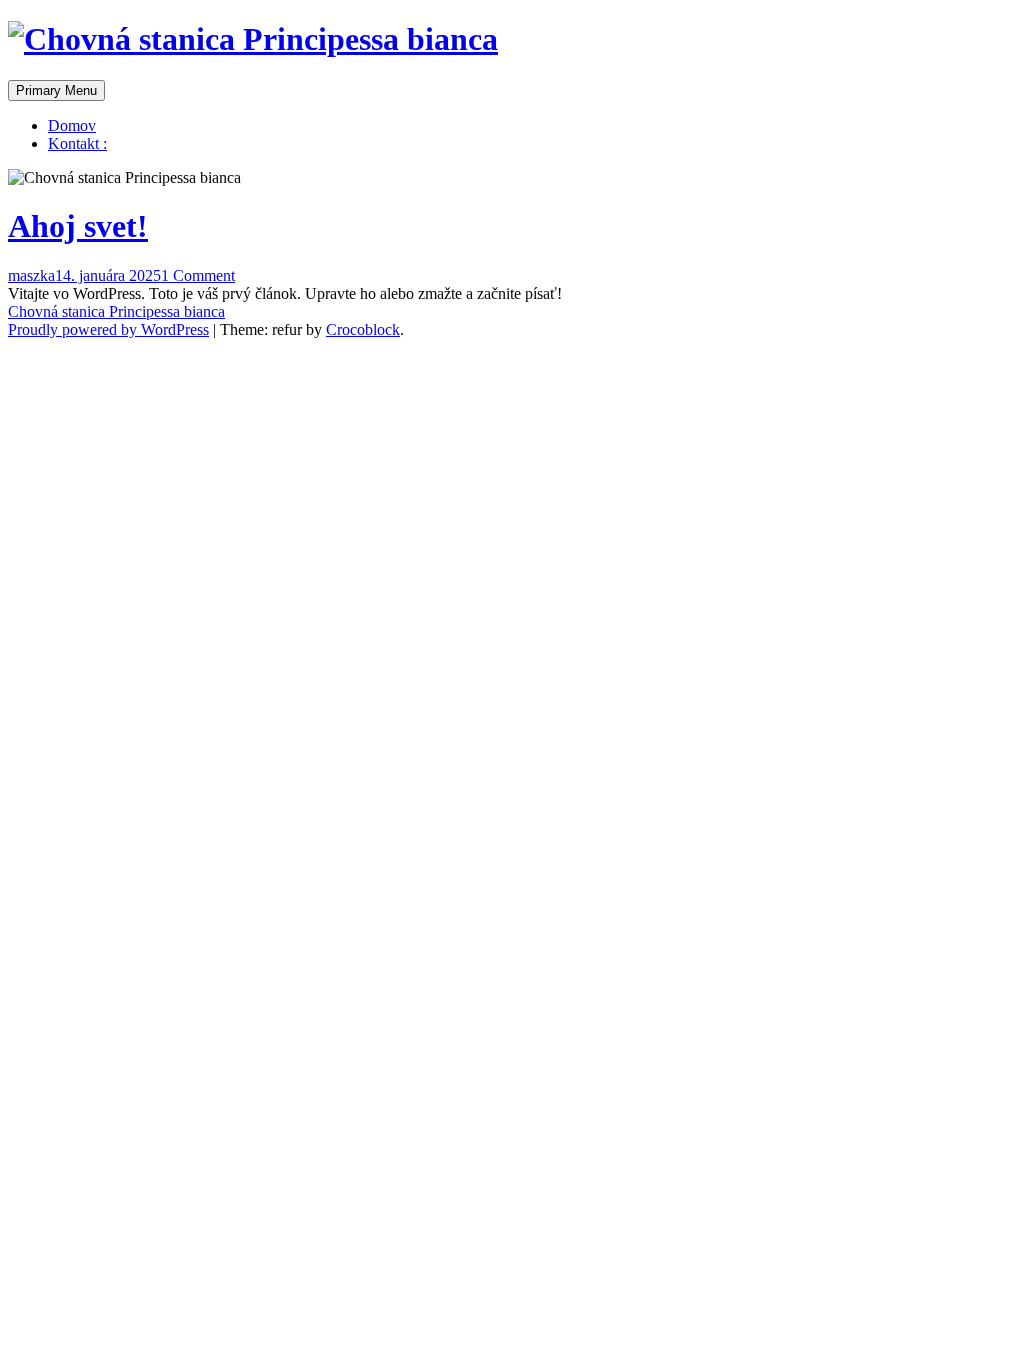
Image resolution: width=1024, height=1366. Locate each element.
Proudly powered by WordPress (108, 329)
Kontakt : (77, 143)
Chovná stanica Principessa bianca (116, 311)
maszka (31, 275)
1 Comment (198, 275)
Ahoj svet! (78, 226)
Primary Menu (56, 90)
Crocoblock (363, 329)
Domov (72, 125)
